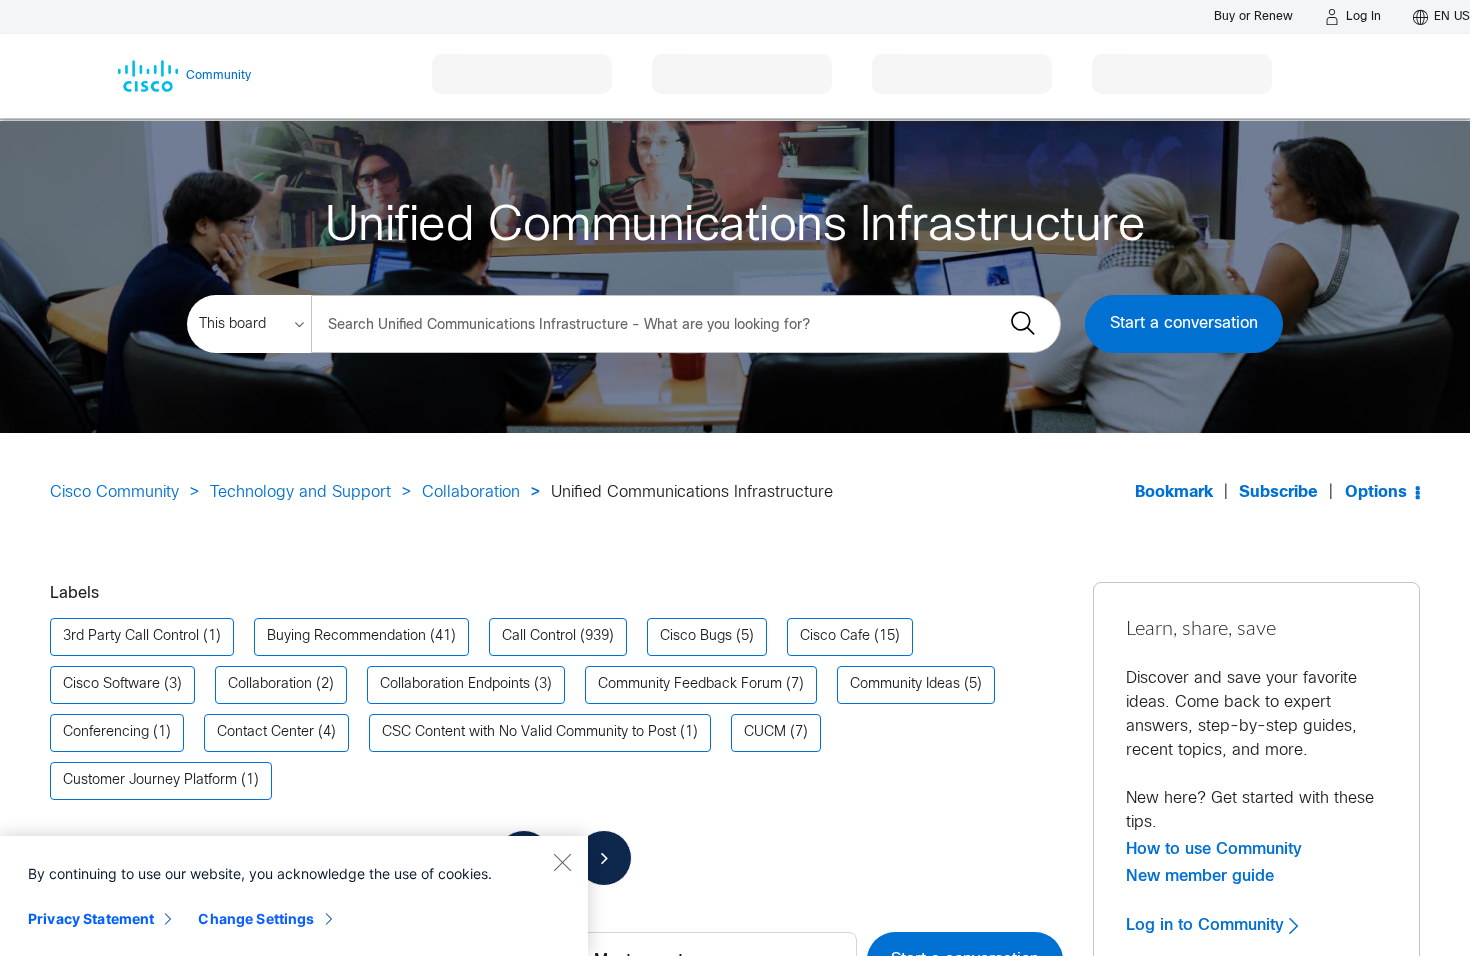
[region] (294, 896)
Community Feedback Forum (690, 684)
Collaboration (471, 492)
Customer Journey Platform (150, 780)
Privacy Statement (91, 918)
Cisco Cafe (835, 636)
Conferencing (106, 732)
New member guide (1200, 876)
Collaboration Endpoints (455, 684)
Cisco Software (111, 684)
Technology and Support (300, 492)
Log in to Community (1207, 925)
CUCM (765, 732)
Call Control (539, 636)
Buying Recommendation (346, 636)
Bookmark (1174, 492)
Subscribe (1278, 492)
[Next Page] (604, 858)
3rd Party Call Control (131, 636)
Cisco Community (114, 492)
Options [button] (1376, 492)
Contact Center (265, 732)
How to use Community (1214, 849)
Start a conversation (1184, 323)
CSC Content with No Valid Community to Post (529, 732)
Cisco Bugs (696, 636)
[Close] (562, 862)
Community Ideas (905, 684)
